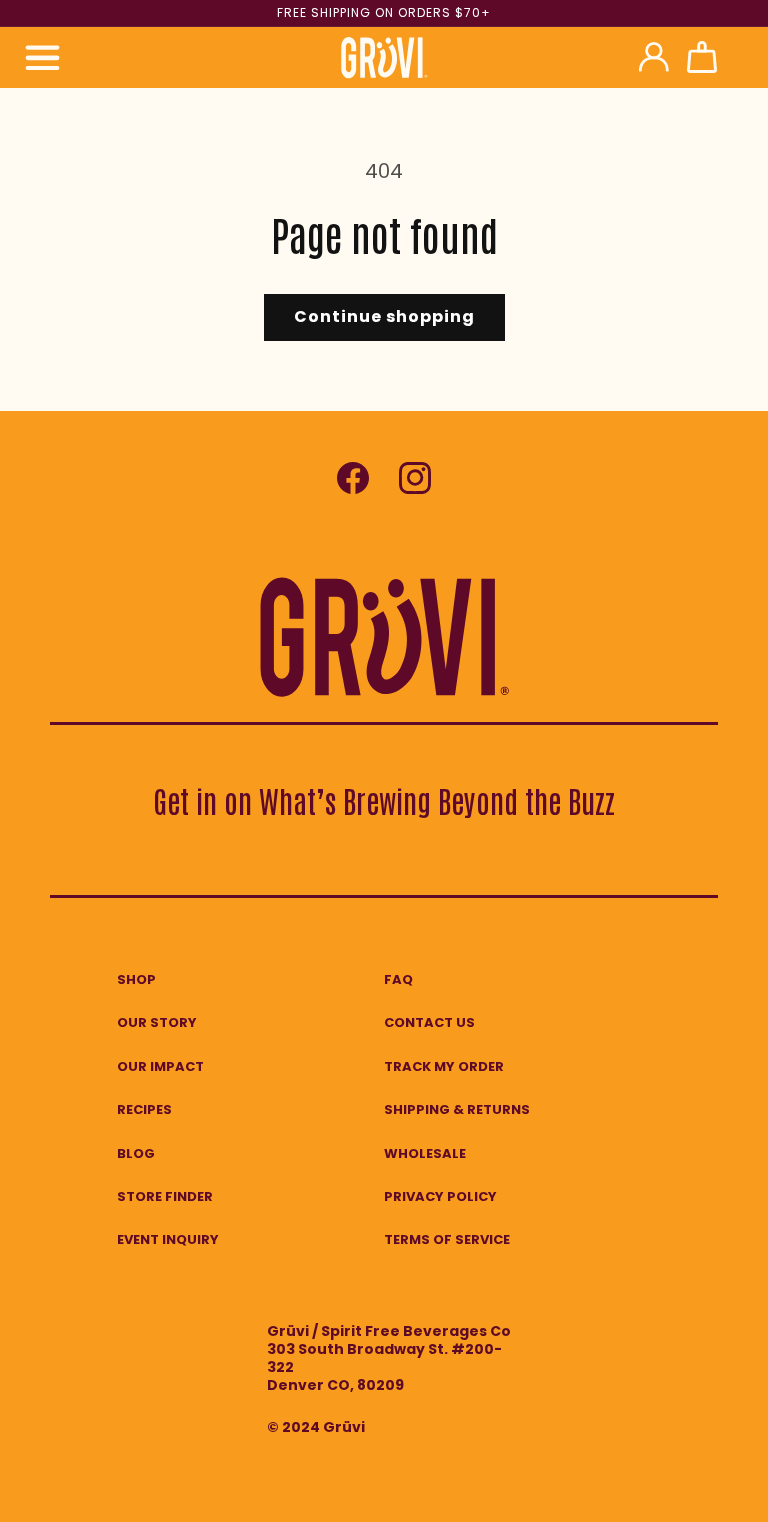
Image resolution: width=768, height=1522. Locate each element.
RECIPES (144, 1109)
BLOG (136, 1153)
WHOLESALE (425, 1153)
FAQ (398, 979)
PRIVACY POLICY (440, 1196)
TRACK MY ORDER (444, 1066)
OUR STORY (157, 1022)
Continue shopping (384, 316)
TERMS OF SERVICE (447, 1239)
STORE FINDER (165, 1196)
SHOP (136, 979)
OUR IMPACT (160, 1066)
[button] (42, 57)
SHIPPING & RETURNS (457, 1109)
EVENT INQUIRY (168, 1239)
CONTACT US (429, 1022)
